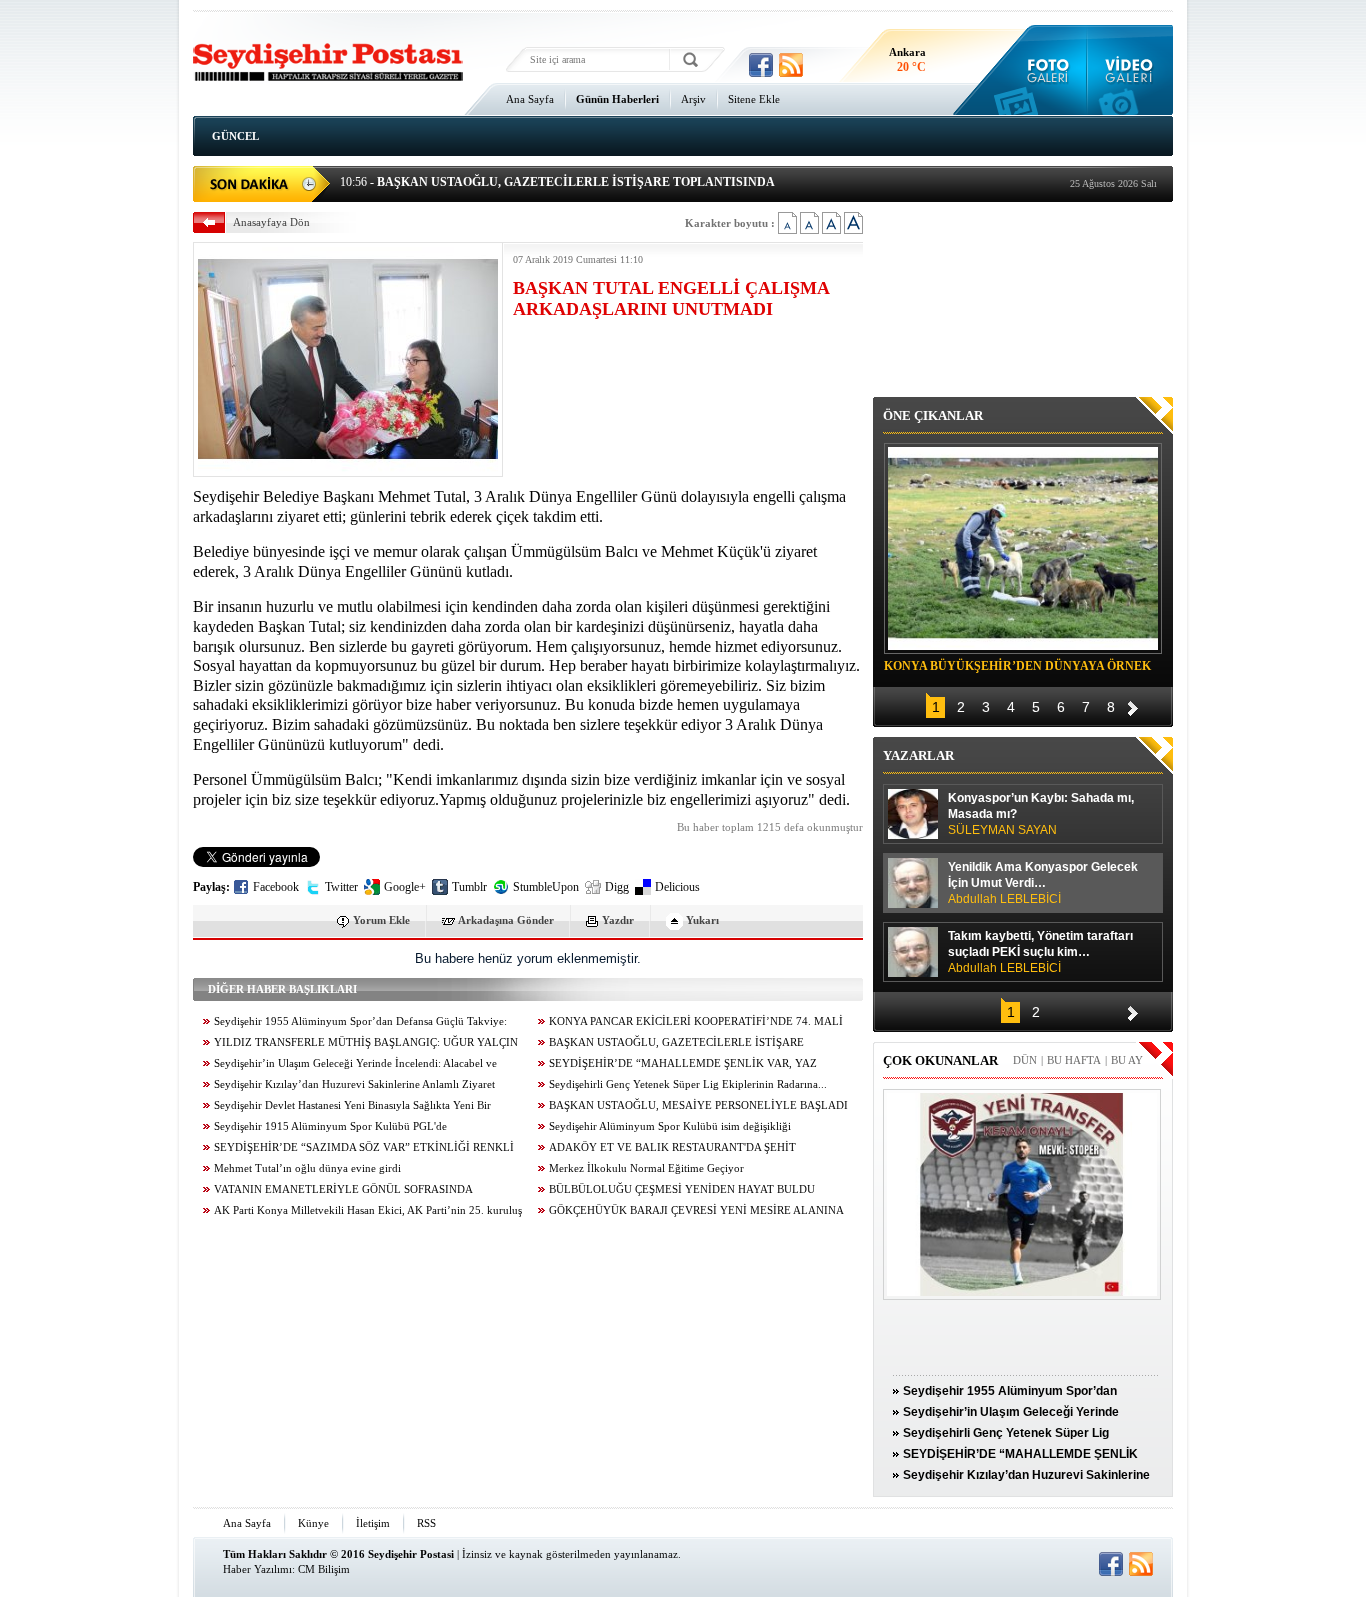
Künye (313, 1523)
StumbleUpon (546, 887)
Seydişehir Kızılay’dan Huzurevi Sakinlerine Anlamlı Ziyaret (354, 1084)
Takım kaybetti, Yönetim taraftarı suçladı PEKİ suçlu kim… (1040, 952)
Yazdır (618, 920)
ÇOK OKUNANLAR (940, 1060)
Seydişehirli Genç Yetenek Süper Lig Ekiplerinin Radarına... (688, 1084)
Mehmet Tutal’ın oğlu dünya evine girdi (307, 1168)
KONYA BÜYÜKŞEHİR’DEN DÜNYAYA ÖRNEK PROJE (1017, 669)
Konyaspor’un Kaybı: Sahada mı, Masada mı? (1041, 814)
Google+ (405, 887)
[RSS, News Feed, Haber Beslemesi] (791, 65)
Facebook (276, 887)
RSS (426, 1523)
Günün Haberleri (617, 99)
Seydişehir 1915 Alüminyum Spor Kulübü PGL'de (330, 1126)
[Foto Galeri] (1043, 70)
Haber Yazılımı (257, 1569)
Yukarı (702, 920)
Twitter (341, 887)
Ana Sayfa (530, 99)
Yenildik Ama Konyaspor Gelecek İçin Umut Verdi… (1043, 883)
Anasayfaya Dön (271, 222)
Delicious (677, 887)
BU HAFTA (1074, 1060)
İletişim (373, 1523)
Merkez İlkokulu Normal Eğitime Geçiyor (646, 1168)
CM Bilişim (324, 1569)
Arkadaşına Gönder (506, 920)
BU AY (1127, 1060)
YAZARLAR (918, 755)
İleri (1133, 705)
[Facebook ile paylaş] (761, 65)
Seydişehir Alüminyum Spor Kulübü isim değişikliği (670, 1126)
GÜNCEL (235, 136)
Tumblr (469, 887)
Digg (617, 887)
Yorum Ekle (381, 920)
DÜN (1025, 1060)
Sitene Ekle (754, 99)
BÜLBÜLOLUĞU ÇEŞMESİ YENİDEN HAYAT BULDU (682, 1189)
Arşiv (693, 99)
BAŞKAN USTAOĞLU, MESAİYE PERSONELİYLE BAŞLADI (698, 1105)
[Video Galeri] (1130, 70)
